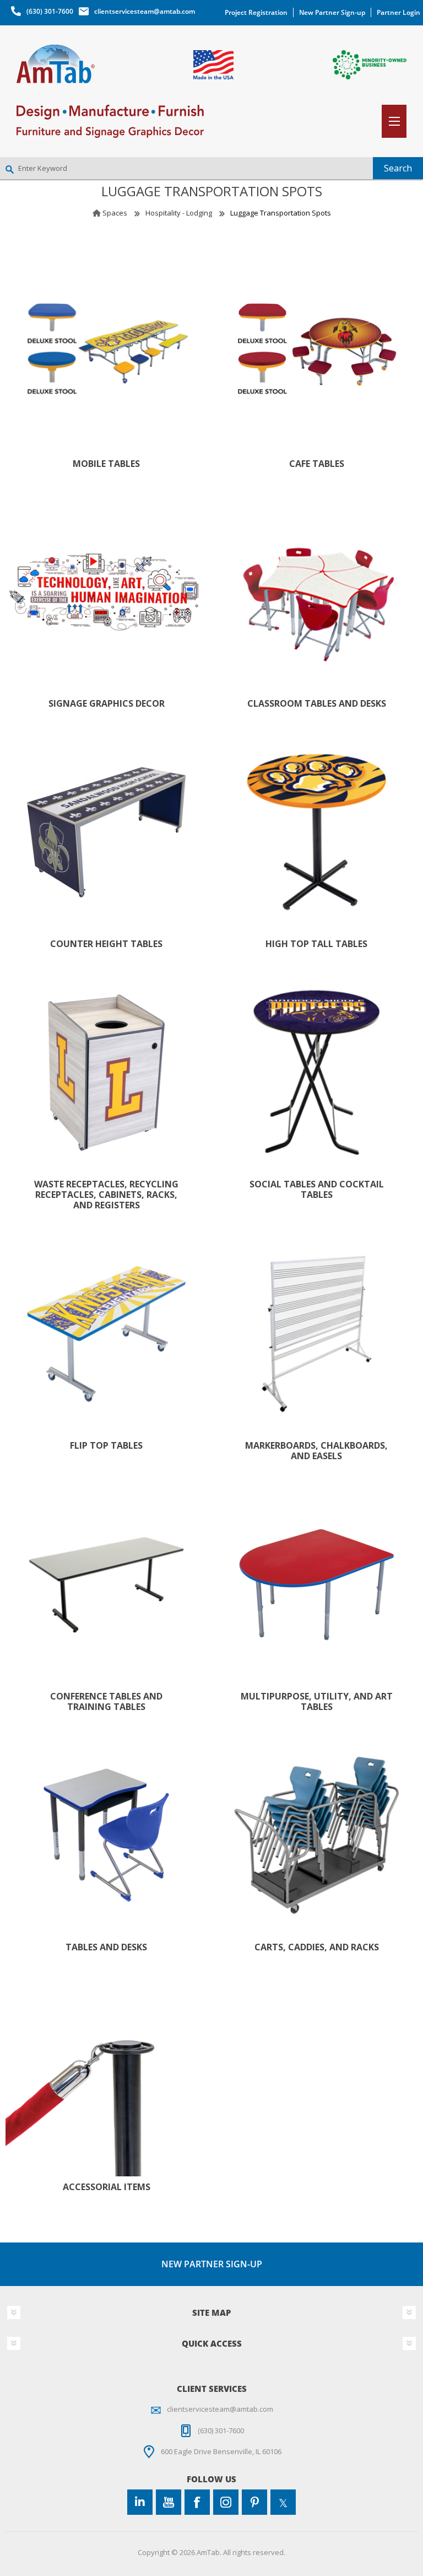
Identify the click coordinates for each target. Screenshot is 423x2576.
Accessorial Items (107, 2187)
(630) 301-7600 (50, 11)
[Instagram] (226, 2502)
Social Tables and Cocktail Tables (317, 1190)
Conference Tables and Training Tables (106, 1702)
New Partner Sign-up (332, 12)
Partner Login (398, 12)
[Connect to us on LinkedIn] (140, 2502)
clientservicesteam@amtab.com (145, 11)
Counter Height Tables (106, 944)
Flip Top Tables (106, 1446)
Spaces (115, 213)
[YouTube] (169, 2502)
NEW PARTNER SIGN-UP (212, 2264)
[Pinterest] (254, 2502)
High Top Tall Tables (316, 944)
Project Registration (256, 12)
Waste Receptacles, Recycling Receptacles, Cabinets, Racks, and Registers (106, 1195)
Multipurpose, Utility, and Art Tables (317, 1702)
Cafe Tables (317, 464)
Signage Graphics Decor (107, 704)
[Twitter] (283, 2502)
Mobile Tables (106, 464)
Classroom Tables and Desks (317, 704)
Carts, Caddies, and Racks (317, 1947)
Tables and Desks (106, 1947)
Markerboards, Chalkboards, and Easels (316, 1451)
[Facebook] (197, 2502)
